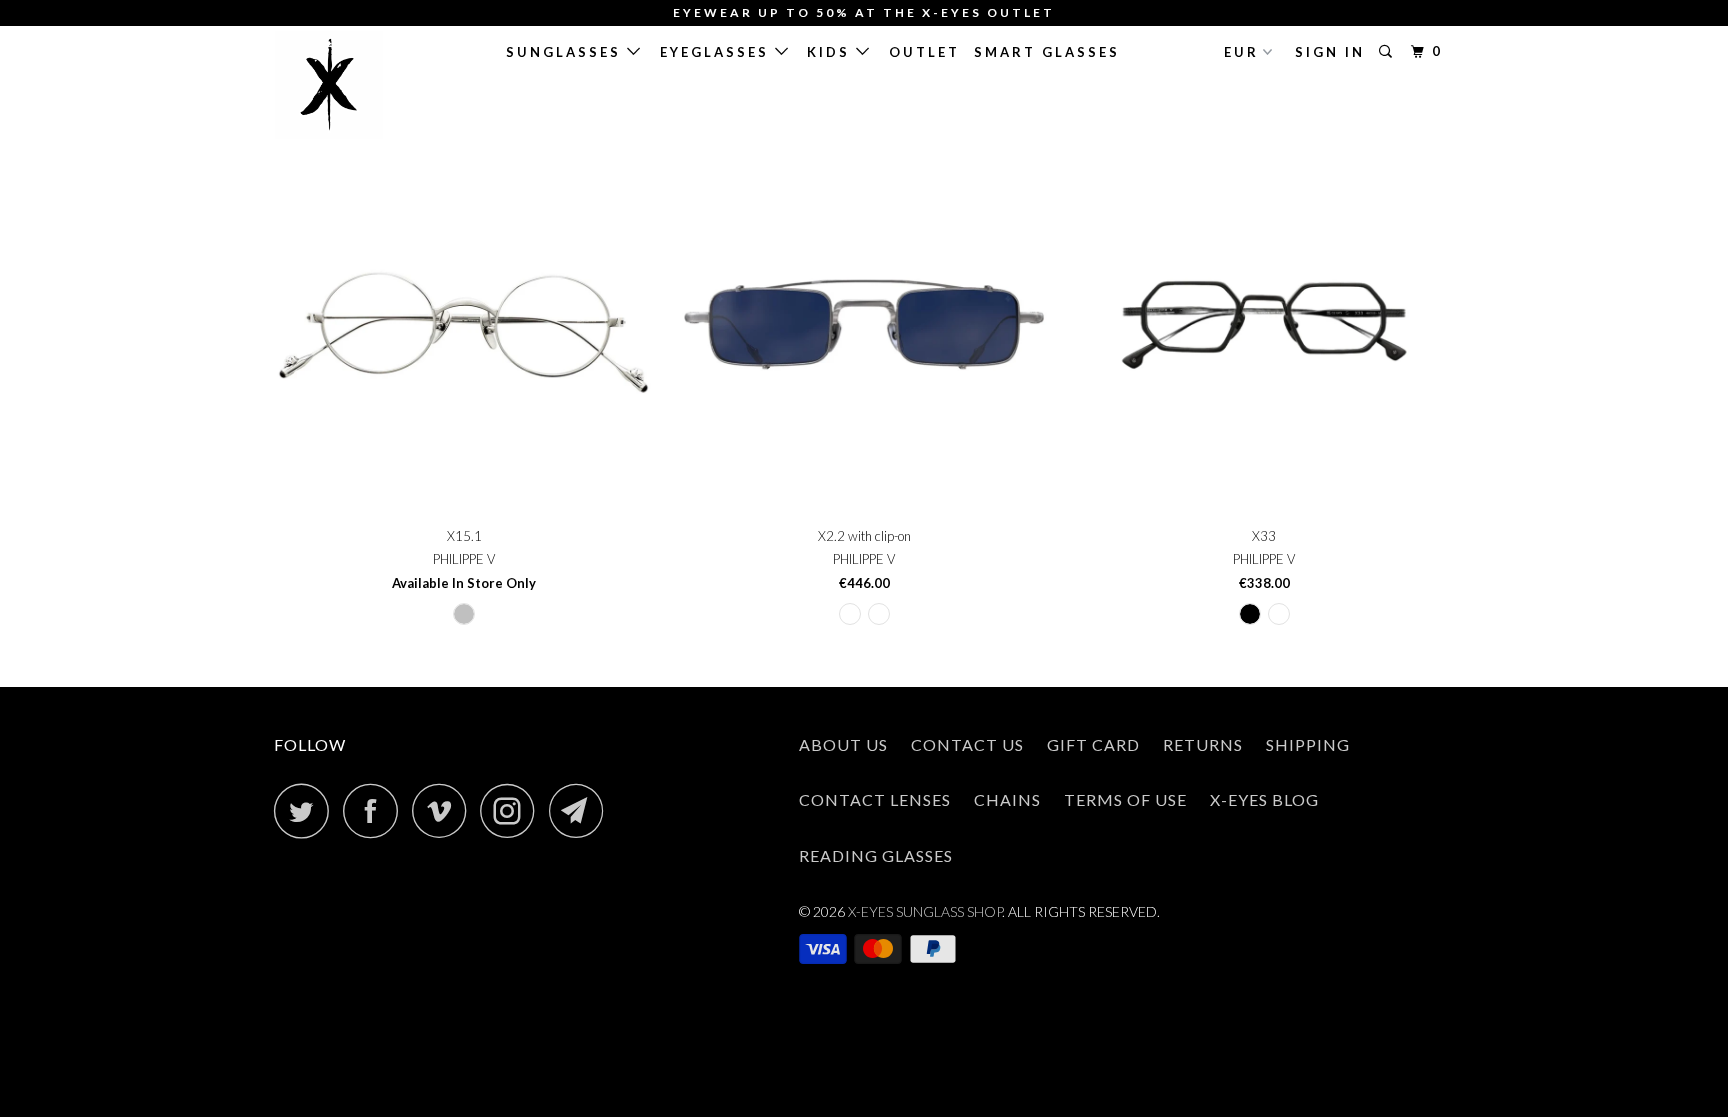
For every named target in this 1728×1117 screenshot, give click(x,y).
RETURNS (1203, 744)
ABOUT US (843, 744)
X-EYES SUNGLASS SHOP (925, 911)
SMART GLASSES (1047, 52)
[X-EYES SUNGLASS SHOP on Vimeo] (444, 810)
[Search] (1388, 52)
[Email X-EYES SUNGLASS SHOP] (582, 810)
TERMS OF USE (1125, 799)
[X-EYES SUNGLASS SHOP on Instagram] (513, 810)
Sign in (1330, 52)
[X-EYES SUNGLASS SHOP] (376, 85)
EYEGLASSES (717, 52)
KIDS (831, 52)
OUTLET (924, 52)
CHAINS (1007, 799)
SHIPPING (1308, 744)
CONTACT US (967, 744)
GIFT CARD (1093, 744)
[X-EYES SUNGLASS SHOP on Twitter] (307, 810)
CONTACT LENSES (875, 799)
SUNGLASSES (566, 52)
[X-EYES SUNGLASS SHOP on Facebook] (376, 810)
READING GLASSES (876, 855)
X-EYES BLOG (1264, 799)
